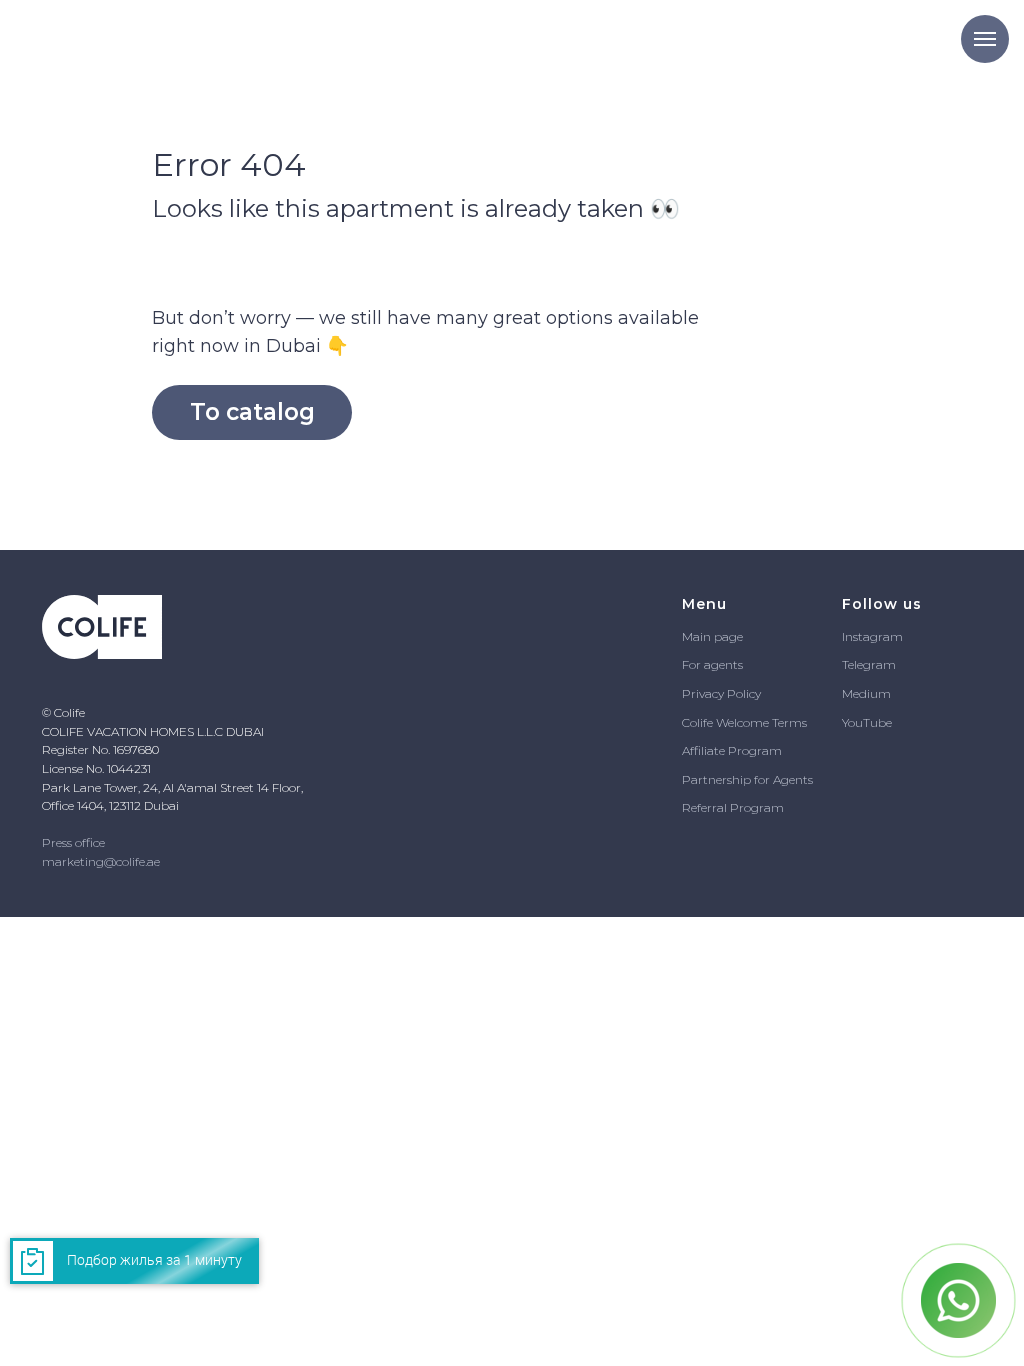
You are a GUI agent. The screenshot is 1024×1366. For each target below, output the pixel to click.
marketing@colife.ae (101, 861)
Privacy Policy (721, 693)
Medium (866, 693)
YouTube (867, 722)
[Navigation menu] (985, 39)
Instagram (872, 636)
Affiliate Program (732, 750)
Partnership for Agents (747, 779)
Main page (712, 636)
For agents (712, 664)
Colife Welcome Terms (744, 722)
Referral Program (733, 807)
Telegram (869, 664)
